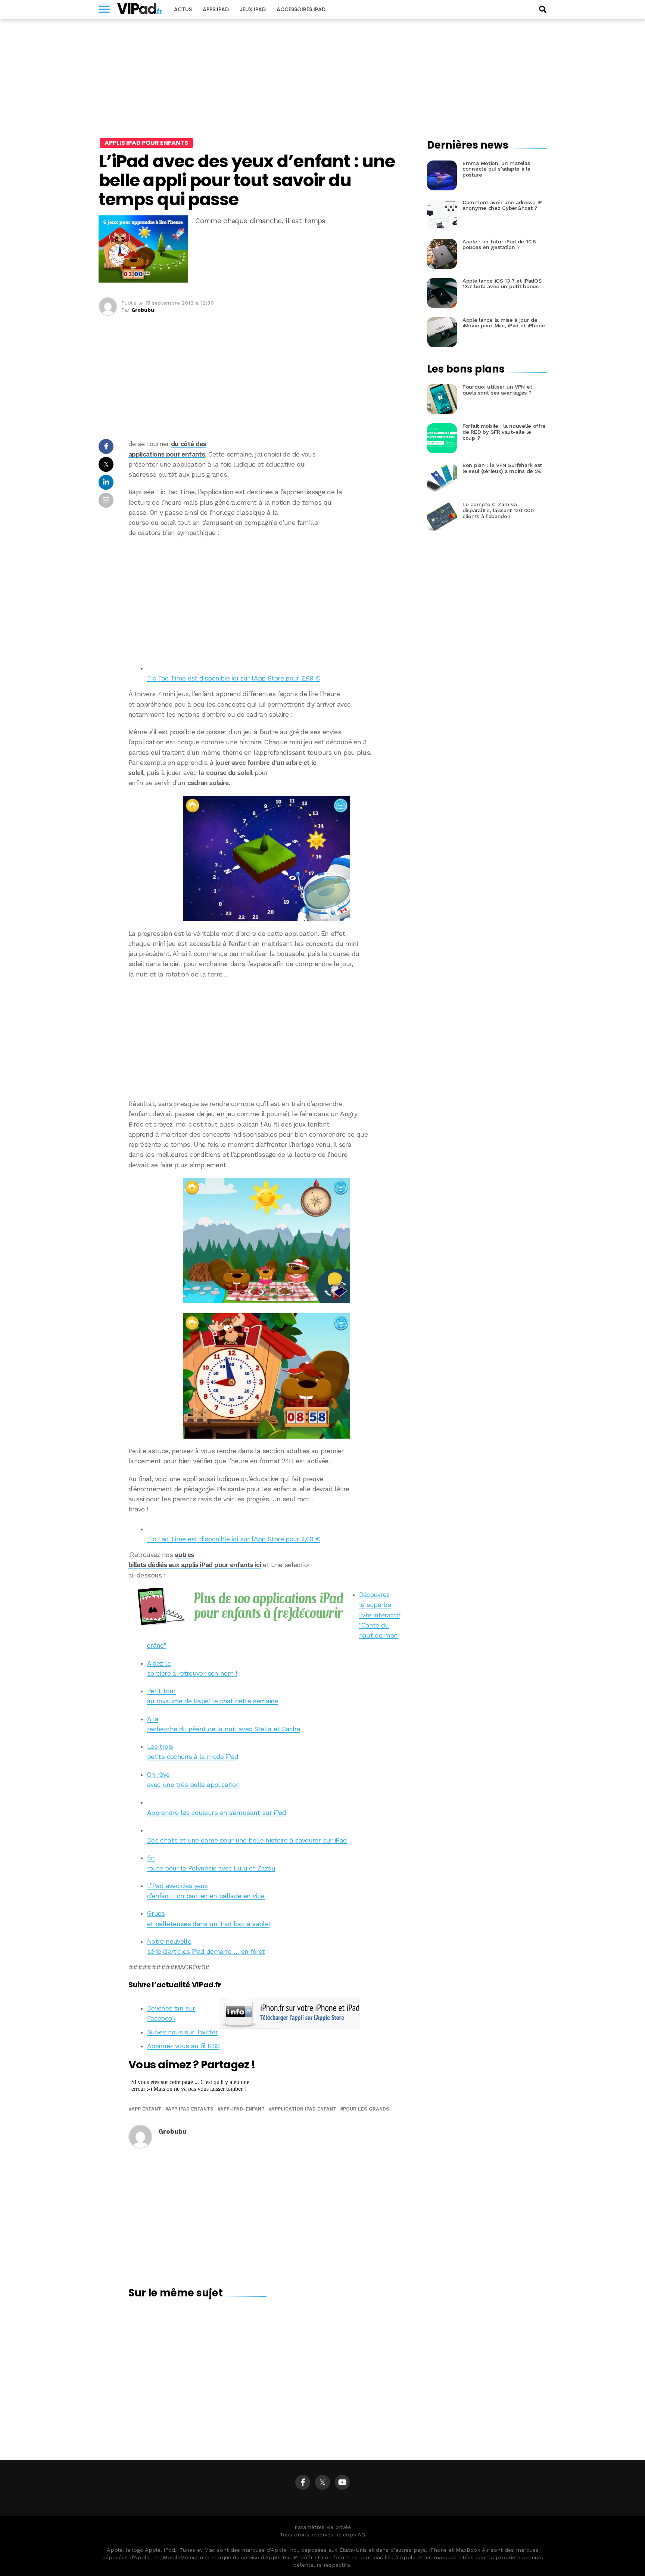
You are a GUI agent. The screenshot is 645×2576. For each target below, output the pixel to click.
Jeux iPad (253, 9)
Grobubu (143, 310)
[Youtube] (342, 2482)
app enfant (146, 2109)
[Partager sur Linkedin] (106, 484)
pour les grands (366, 2109)
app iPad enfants (191, 2109)
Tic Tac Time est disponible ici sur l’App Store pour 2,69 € (233, 678)
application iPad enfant (304, 2109)
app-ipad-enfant (242, 2109)
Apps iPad (216, 9)
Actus (183, 9)
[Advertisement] (267, 598)
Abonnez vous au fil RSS (183, 2046)
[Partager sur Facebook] (106, 448)
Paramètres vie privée (323, 2527)
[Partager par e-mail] (106, 502)
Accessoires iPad (301, 9)
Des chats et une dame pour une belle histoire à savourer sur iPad (247, 1840)
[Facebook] (303, 2482)
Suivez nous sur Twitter (182, 2032)
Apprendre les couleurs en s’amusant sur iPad (217, 1813)
